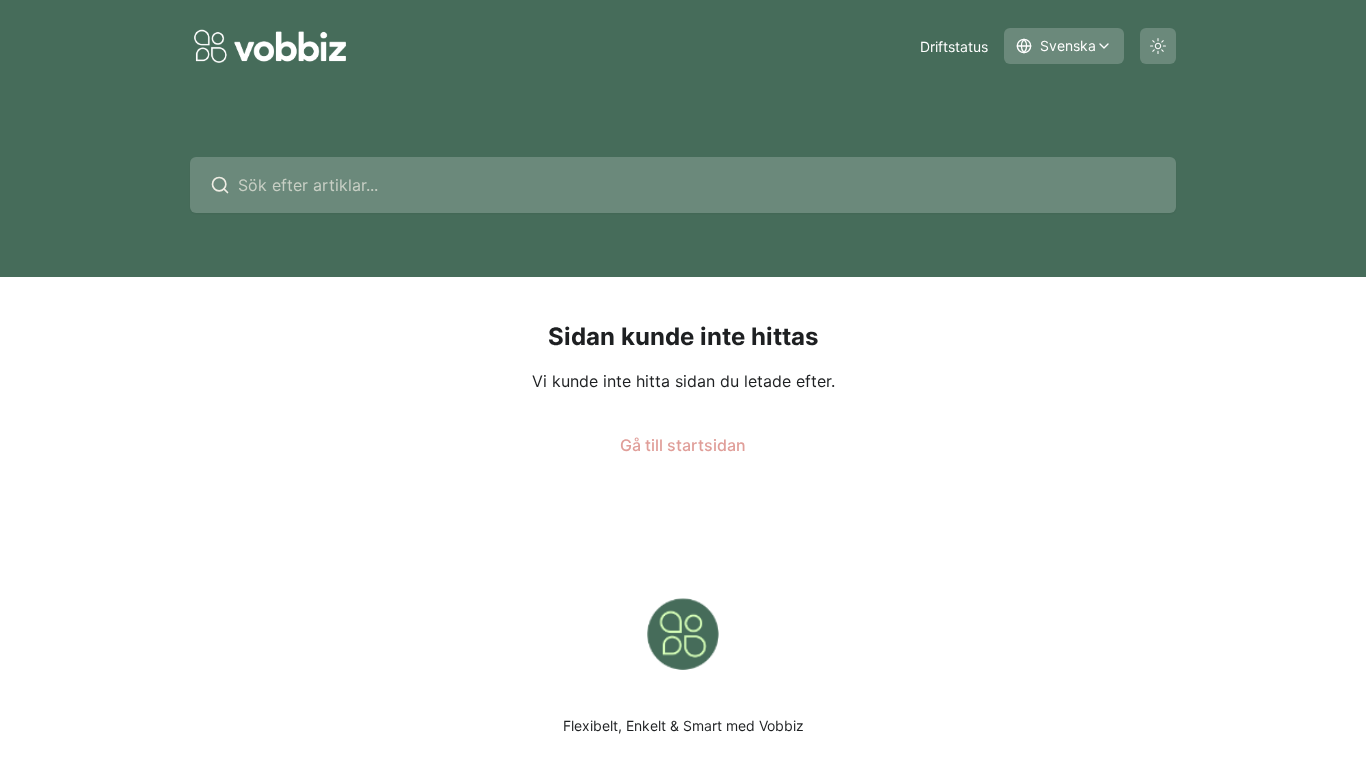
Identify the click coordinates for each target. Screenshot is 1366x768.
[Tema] (1158, 46)
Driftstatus (954, 46)
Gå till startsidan (683, 445)
